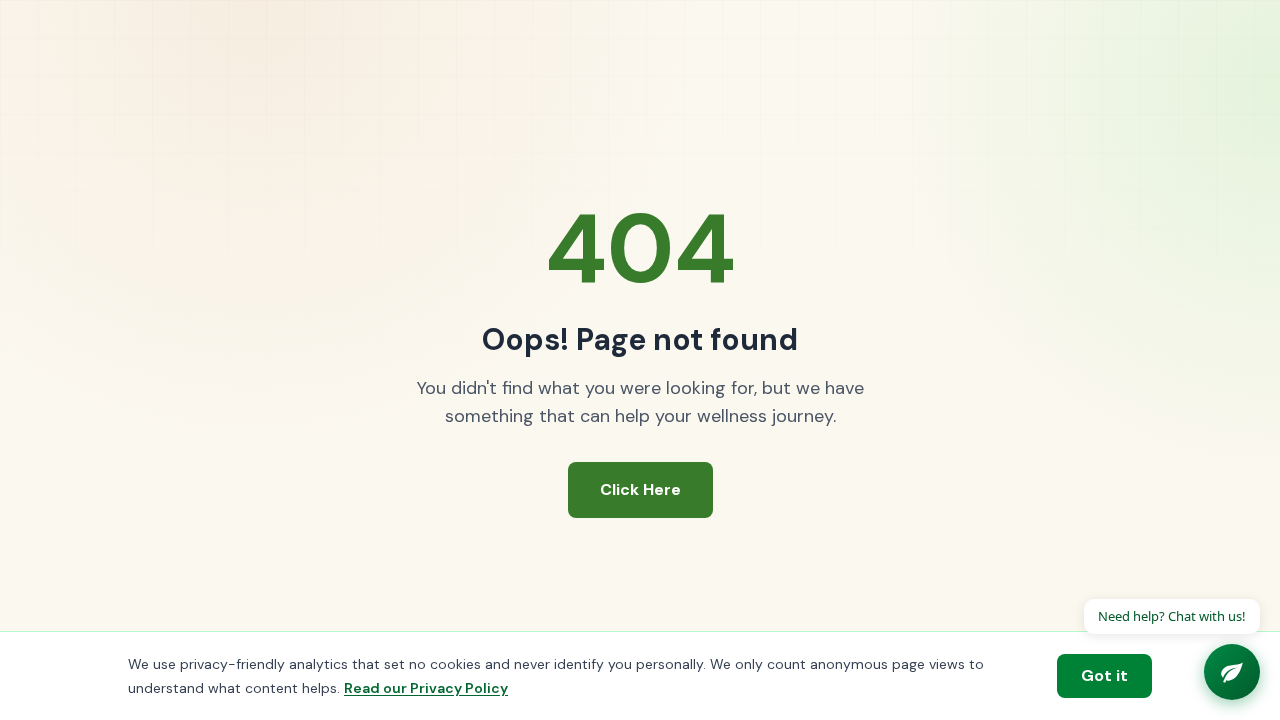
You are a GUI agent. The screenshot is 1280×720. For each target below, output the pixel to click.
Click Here (640, 489)
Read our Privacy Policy (426, 688)
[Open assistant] (1232, 672)
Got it (1104, 675)
